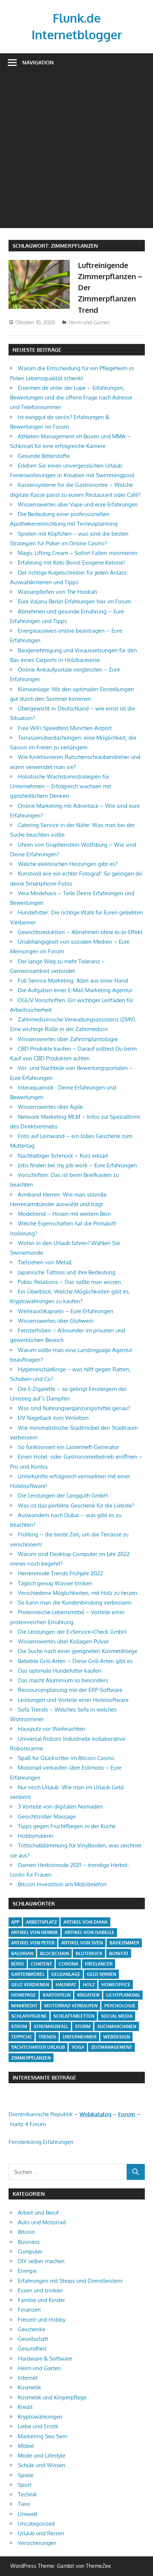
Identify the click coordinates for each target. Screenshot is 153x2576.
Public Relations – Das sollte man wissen (69, 1282)
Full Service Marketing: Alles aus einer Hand (73, 981)
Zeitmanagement (112, 2047)
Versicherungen (37, 2543)
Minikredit (24, 2006)
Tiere (24, 2504)
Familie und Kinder (41, 2300)
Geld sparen (102, 1974)
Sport (25, 2485)
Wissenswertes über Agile (50, 1107)
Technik (27, 2494)
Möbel (26, 2446)
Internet (28, 2378)
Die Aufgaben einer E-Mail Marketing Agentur (75, 990)
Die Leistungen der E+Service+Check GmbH (72, 1632)
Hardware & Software (45, 2358)
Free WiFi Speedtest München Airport (65, 728)
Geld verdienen (30, 1985)
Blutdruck (89, 1953)
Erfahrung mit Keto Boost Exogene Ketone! (71, 563)
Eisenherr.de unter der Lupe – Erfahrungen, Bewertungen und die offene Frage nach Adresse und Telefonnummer (71, 398)
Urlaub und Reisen (41, 2533)
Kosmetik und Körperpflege (52, 2397)
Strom (19, 2026)
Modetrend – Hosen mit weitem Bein (64, 1214)
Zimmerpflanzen (31, 2058)
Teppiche (22, 2037)
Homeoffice (116, 1985)
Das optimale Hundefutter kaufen (60, 1671)
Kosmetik (30, 2387)
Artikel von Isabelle (89, 1932)
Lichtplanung (123, 1995)
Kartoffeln (57, 1995)
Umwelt (28, 2514)
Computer (30, 2252)
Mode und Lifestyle (42, 2455)
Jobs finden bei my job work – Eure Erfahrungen (77, 1165)
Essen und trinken (40, 2290)
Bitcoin (27, 2232)
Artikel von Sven (82, 1943)
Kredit (25, 2407)
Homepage (24, 1995)
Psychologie (120, 2006)
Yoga (78, 2047)
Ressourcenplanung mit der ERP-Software (70, 1690)
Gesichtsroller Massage (47, 1816)
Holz (89, 1985)
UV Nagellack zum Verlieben (53, 1418)
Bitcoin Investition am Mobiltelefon (62, 1884)
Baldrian (22, 1953)
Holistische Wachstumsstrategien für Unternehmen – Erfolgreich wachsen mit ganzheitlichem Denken (61, 786)
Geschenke (32, 2329)
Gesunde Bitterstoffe (44, 456)
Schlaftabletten (74, 2016)
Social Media (117, 2016)
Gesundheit (32, 2348)
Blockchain (55, 1953)
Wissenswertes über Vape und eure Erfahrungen (78, 504)
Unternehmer (80, 2037)
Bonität (119, 1953)
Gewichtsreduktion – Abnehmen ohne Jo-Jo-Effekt (80, 932)
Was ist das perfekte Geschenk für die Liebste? (76, 1506)
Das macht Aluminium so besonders (63, 1680)
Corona (69, 1964)
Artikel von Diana (86, 1922)
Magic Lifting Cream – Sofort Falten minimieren (78, 553)
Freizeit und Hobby (42, 2320)
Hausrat (66, 1985)
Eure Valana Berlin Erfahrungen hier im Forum (74, 601)
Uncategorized (36, 2524)
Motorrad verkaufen (71, 2006)
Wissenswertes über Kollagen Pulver (63, 1641)
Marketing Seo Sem (43, 2436)
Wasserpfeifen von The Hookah (57, 592)
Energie (27, 2271)
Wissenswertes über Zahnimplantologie (68, 1039)
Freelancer (99, 1964)
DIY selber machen (41, 2261)
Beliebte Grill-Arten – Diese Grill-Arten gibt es (75, 1661)
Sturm (83, 2026)
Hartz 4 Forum (28, 2124)
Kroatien (88, 1995)
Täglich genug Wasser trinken (55, 1583)
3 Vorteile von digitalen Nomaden (60, 1806)
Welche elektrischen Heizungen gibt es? (68, 864)
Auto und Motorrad (42, 2222)
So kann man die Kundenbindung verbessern (75, 1603)
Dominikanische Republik (41, 2114)
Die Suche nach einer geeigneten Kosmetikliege (78, 1651)
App (15, 1922)
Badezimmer (124, 1943)
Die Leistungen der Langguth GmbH (63, 1496)
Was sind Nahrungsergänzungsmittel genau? (74, 1408)
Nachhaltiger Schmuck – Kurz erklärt (63, 1156)
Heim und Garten (89, 322)
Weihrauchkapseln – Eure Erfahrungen (66, 1311)
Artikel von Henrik (35, 1932)
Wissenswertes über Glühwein (56, 1321)
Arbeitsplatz (41, 1922)
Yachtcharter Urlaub (38, 2047)
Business (29, 2242)
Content (41, 1964)
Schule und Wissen (42, 2465)
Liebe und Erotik (38, 2426)
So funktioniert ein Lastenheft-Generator (69, 1447)
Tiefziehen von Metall (45, 1262)
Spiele (26, 2475)
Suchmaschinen (117, 2026)
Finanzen (29, 2310)
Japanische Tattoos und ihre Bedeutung (67, 1272)
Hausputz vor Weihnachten (52, 1729)
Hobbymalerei (35, 1836)
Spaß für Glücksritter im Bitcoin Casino (66, 1758)
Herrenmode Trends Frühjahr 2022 (60, 1573)
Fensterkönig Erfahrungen (41, 2142)
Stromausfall (51, 2026)
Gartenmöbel (28, 1974)
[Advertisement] (76, 152)
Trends (47, 2037)
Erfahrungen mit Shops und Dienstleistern (70, 2281)
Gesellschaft (33, 2339)
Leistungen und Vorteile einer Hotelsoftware (73, 1700)
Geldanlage (66, 1974)
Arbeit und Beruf (38, 2213)
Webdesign (117, 2037)
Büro (18, 1964)
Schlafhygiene (29, 2016)
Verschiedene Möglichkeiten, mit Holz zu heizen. (78, 1593)
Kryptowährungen (40, 2417)
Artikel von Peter (33, 1943)
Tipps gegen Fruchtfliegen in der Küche (67, 1826)
